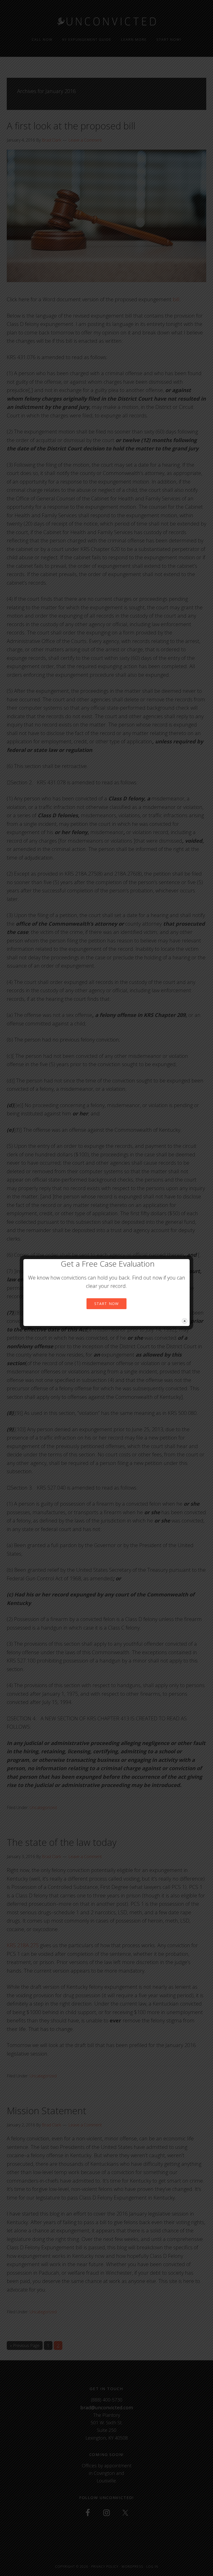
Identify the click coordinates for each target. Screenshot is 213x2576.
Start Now (106, 1304)
